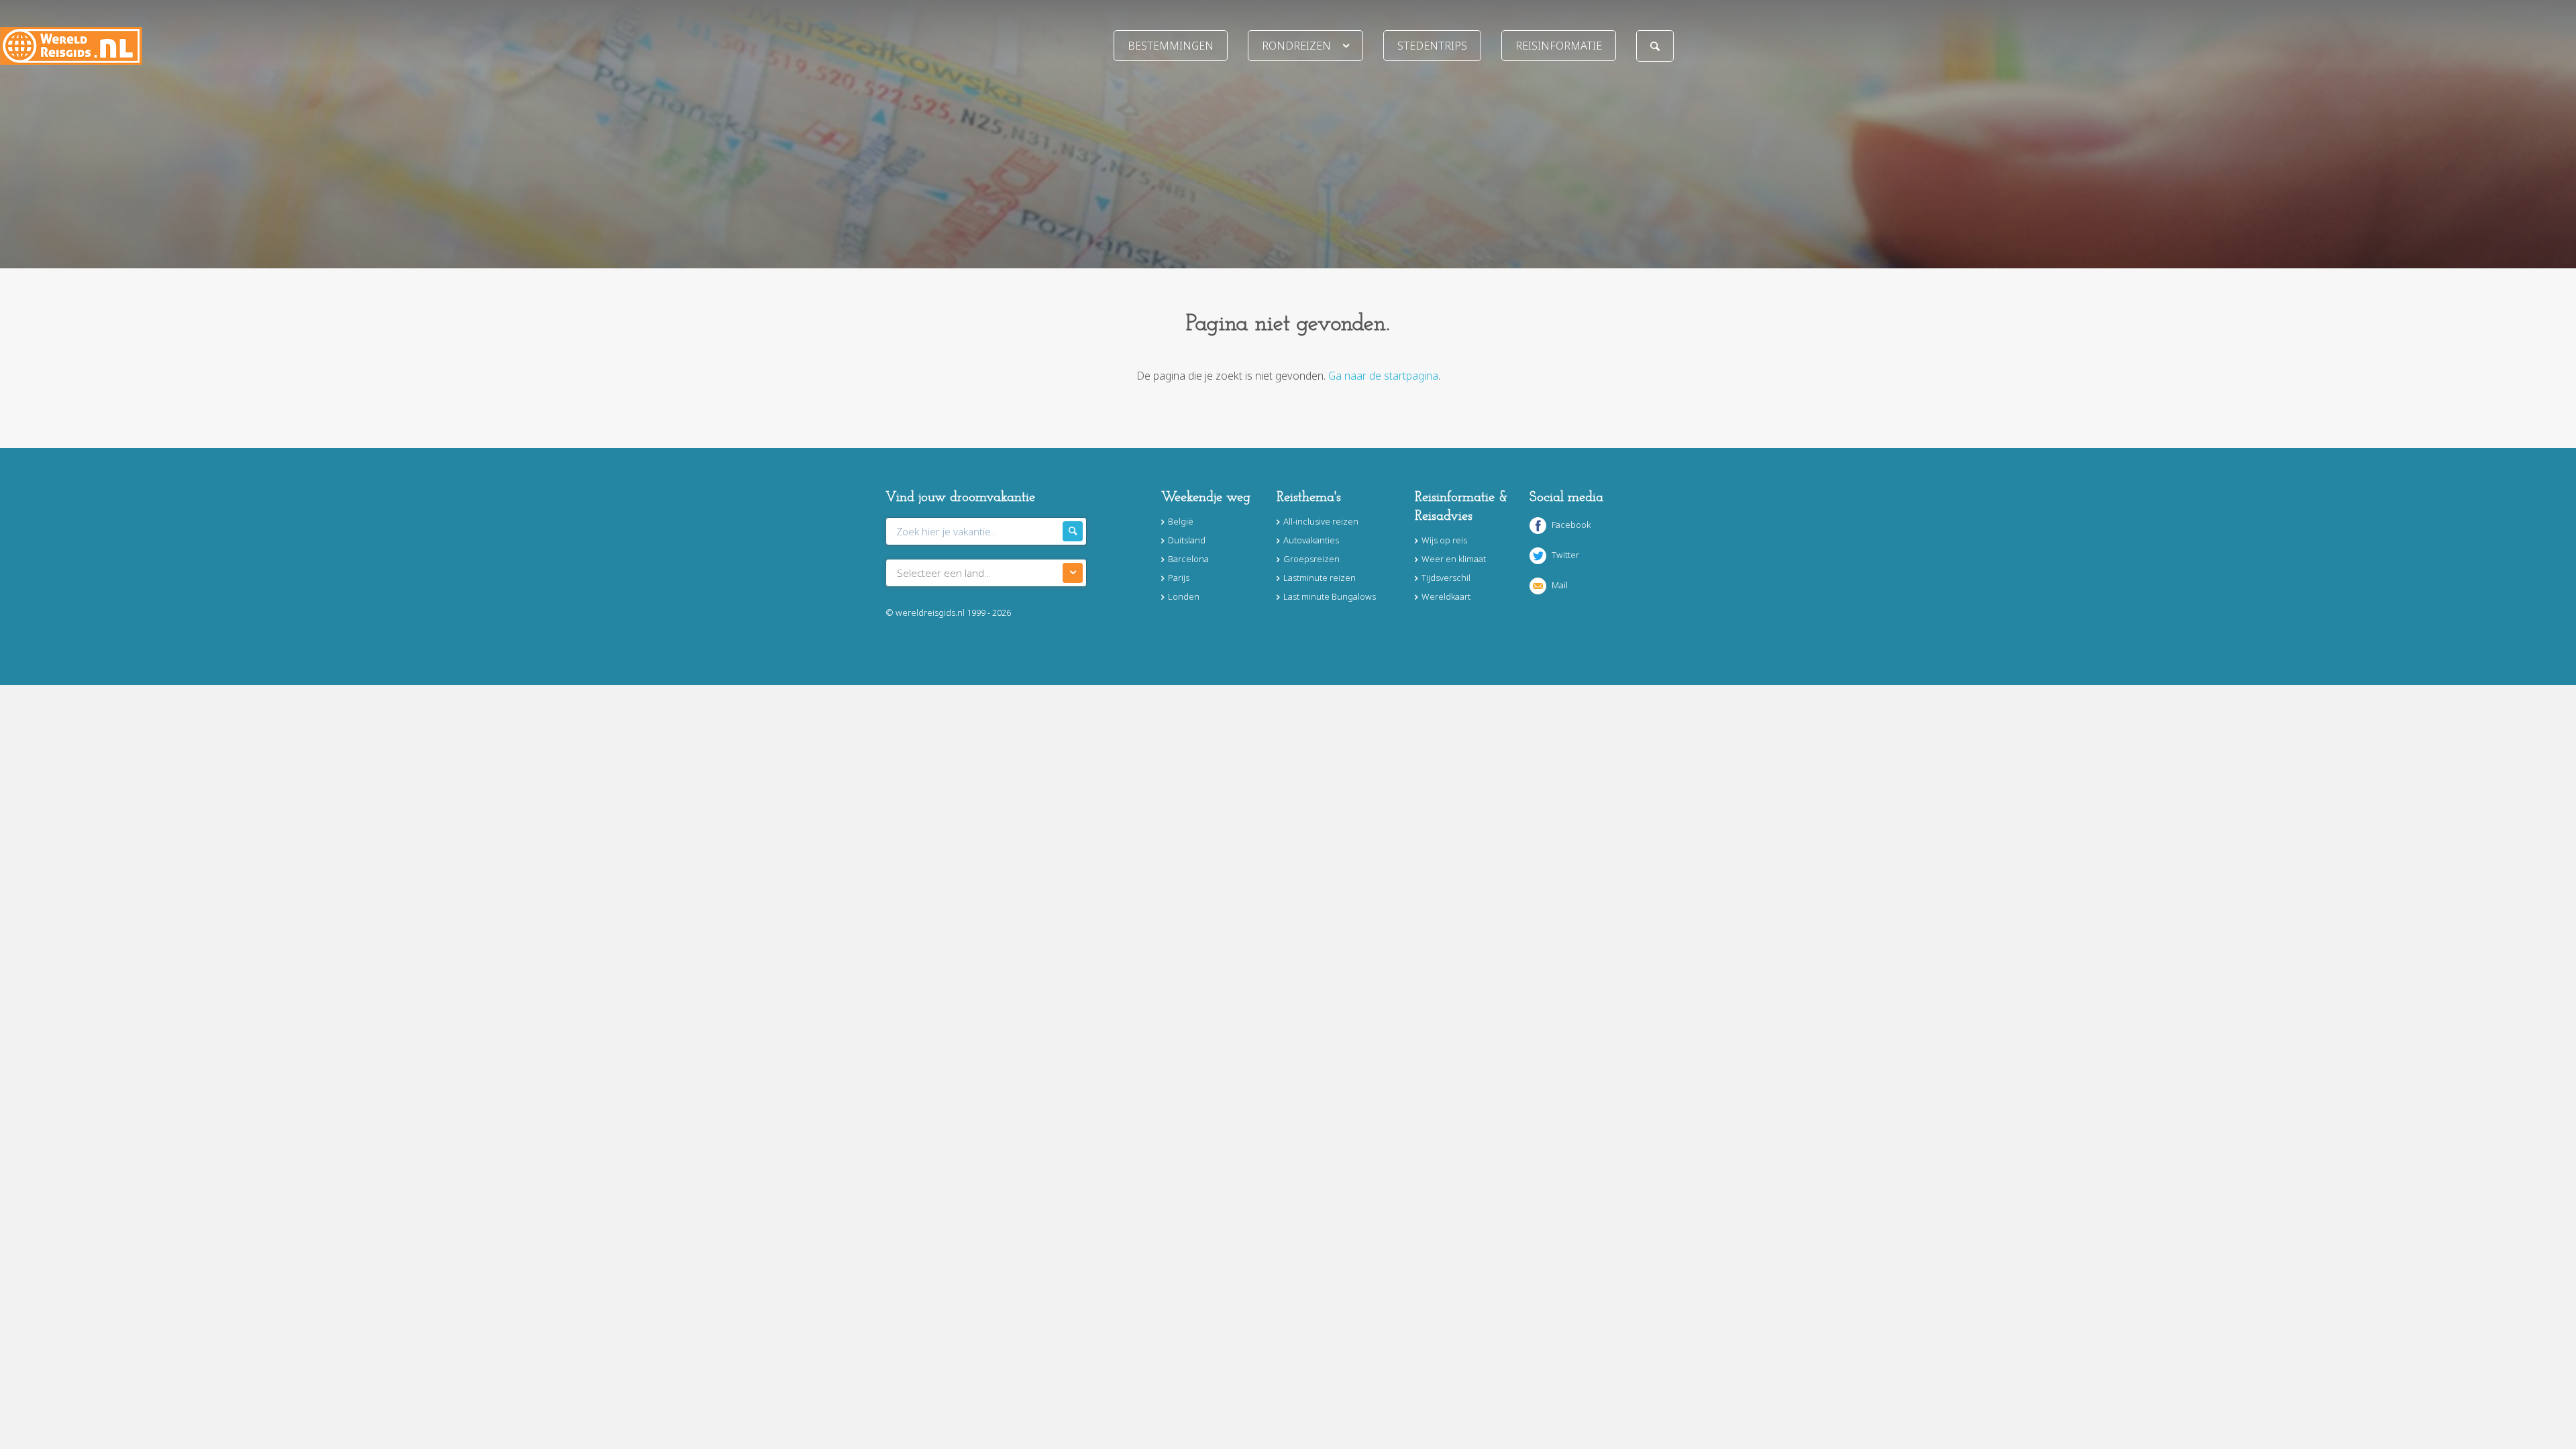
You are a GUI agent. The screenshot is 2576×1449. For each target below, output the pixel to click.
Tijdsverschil (1446, 578)
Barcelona (1188, 559)
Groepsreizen (1311, 559)
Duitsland (1187, 540)
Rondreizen (1296, 46)
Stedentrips (1432, 46)
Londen (1184, 596)
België (1181, 521)
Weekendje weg (1206, 498)
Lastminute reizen (1320, 578)
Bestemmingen (1171, 46)
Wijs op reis (1444, 540)
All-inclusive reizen (1321, 521)
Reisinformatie (1559, 46)
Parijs (1179, 578)
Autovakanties (1311, 540)
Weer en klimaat (1454, 559)
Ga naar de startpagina (1383, 376)
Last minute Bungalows (1330, 596)
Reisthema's (1309, 498)
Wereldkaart (1446, 596)
